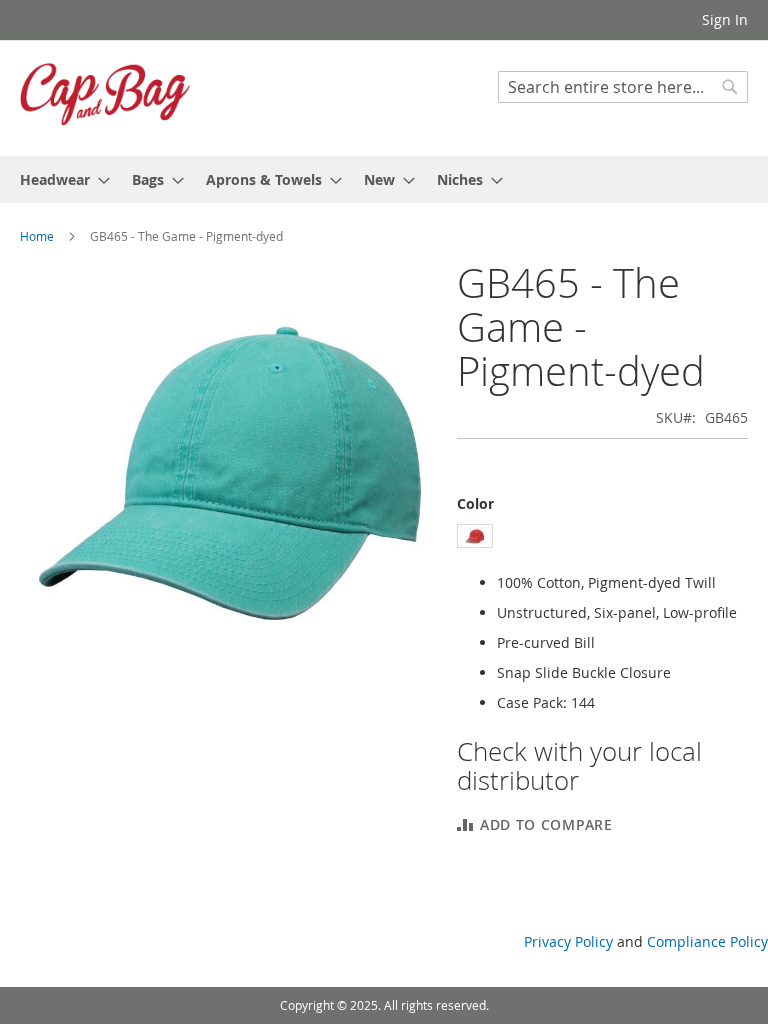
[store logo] (105, 97)
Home (37, 236)
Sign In (725, 19)
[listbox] (602, 538)
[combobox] (623, 87)
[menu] (384, 179)
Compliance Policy (707, 941)
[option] (475, 536)
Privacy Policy (568, 941)
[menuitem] (59, 179)
